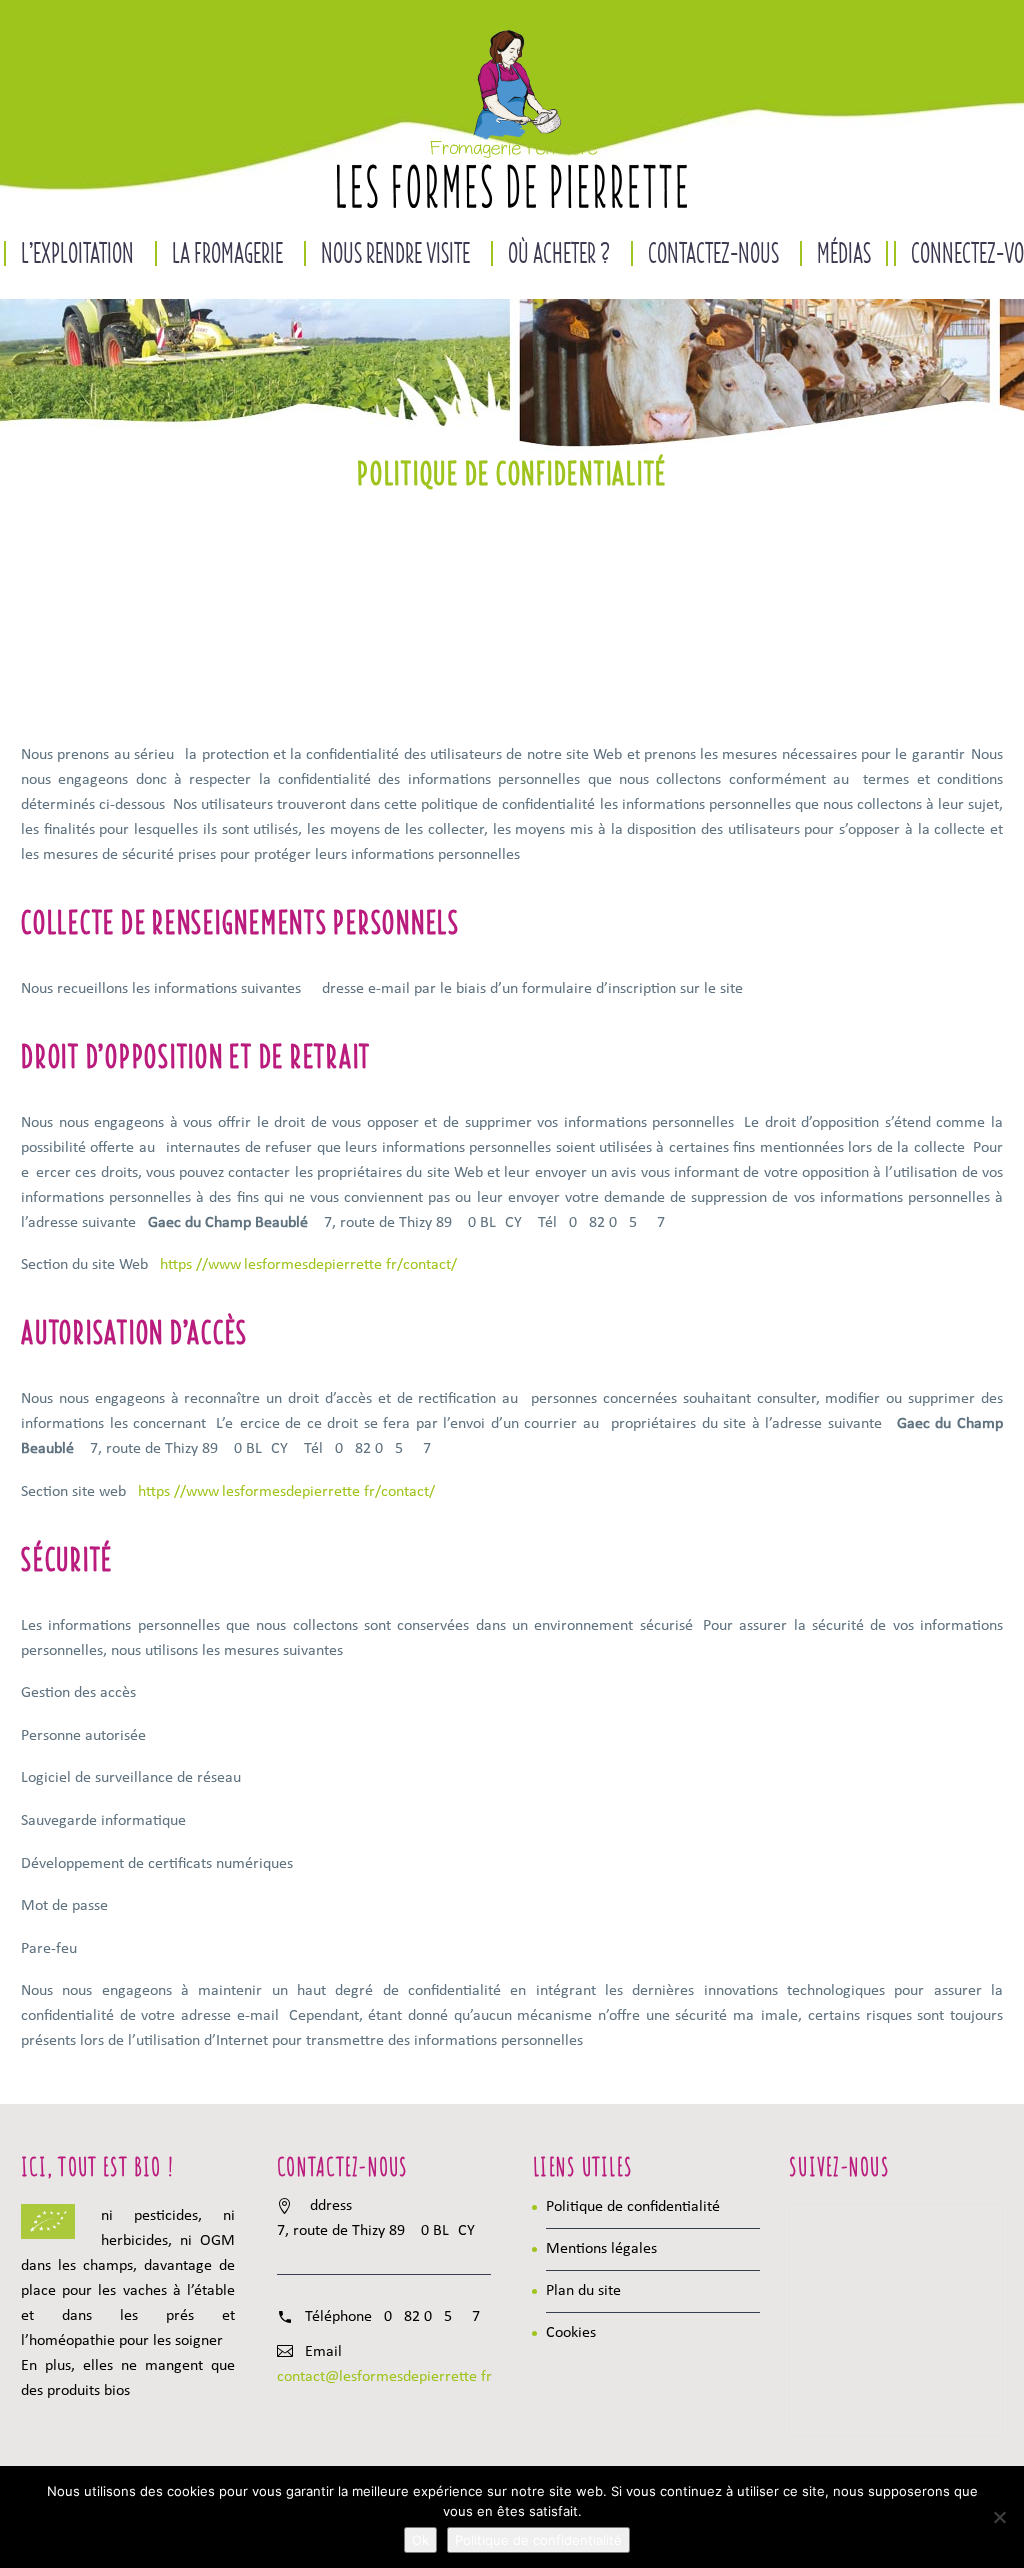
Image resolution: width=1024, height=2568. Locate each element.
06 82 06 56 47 (432, 2317)
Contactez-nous (713, 253)
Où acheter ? (559, 253)
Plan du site (583, 2291)
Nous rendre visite (395, 253)
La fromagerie (227, 253)
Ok (420, 2540)
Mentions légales (601, 2249)
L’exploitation (77, 253)
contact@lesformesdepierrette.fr (384, 2377)
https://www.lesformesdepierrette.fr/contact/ (308, 1265)
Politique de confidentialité (633, 2207)
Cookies (571, 2333)
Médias (844, 253)
